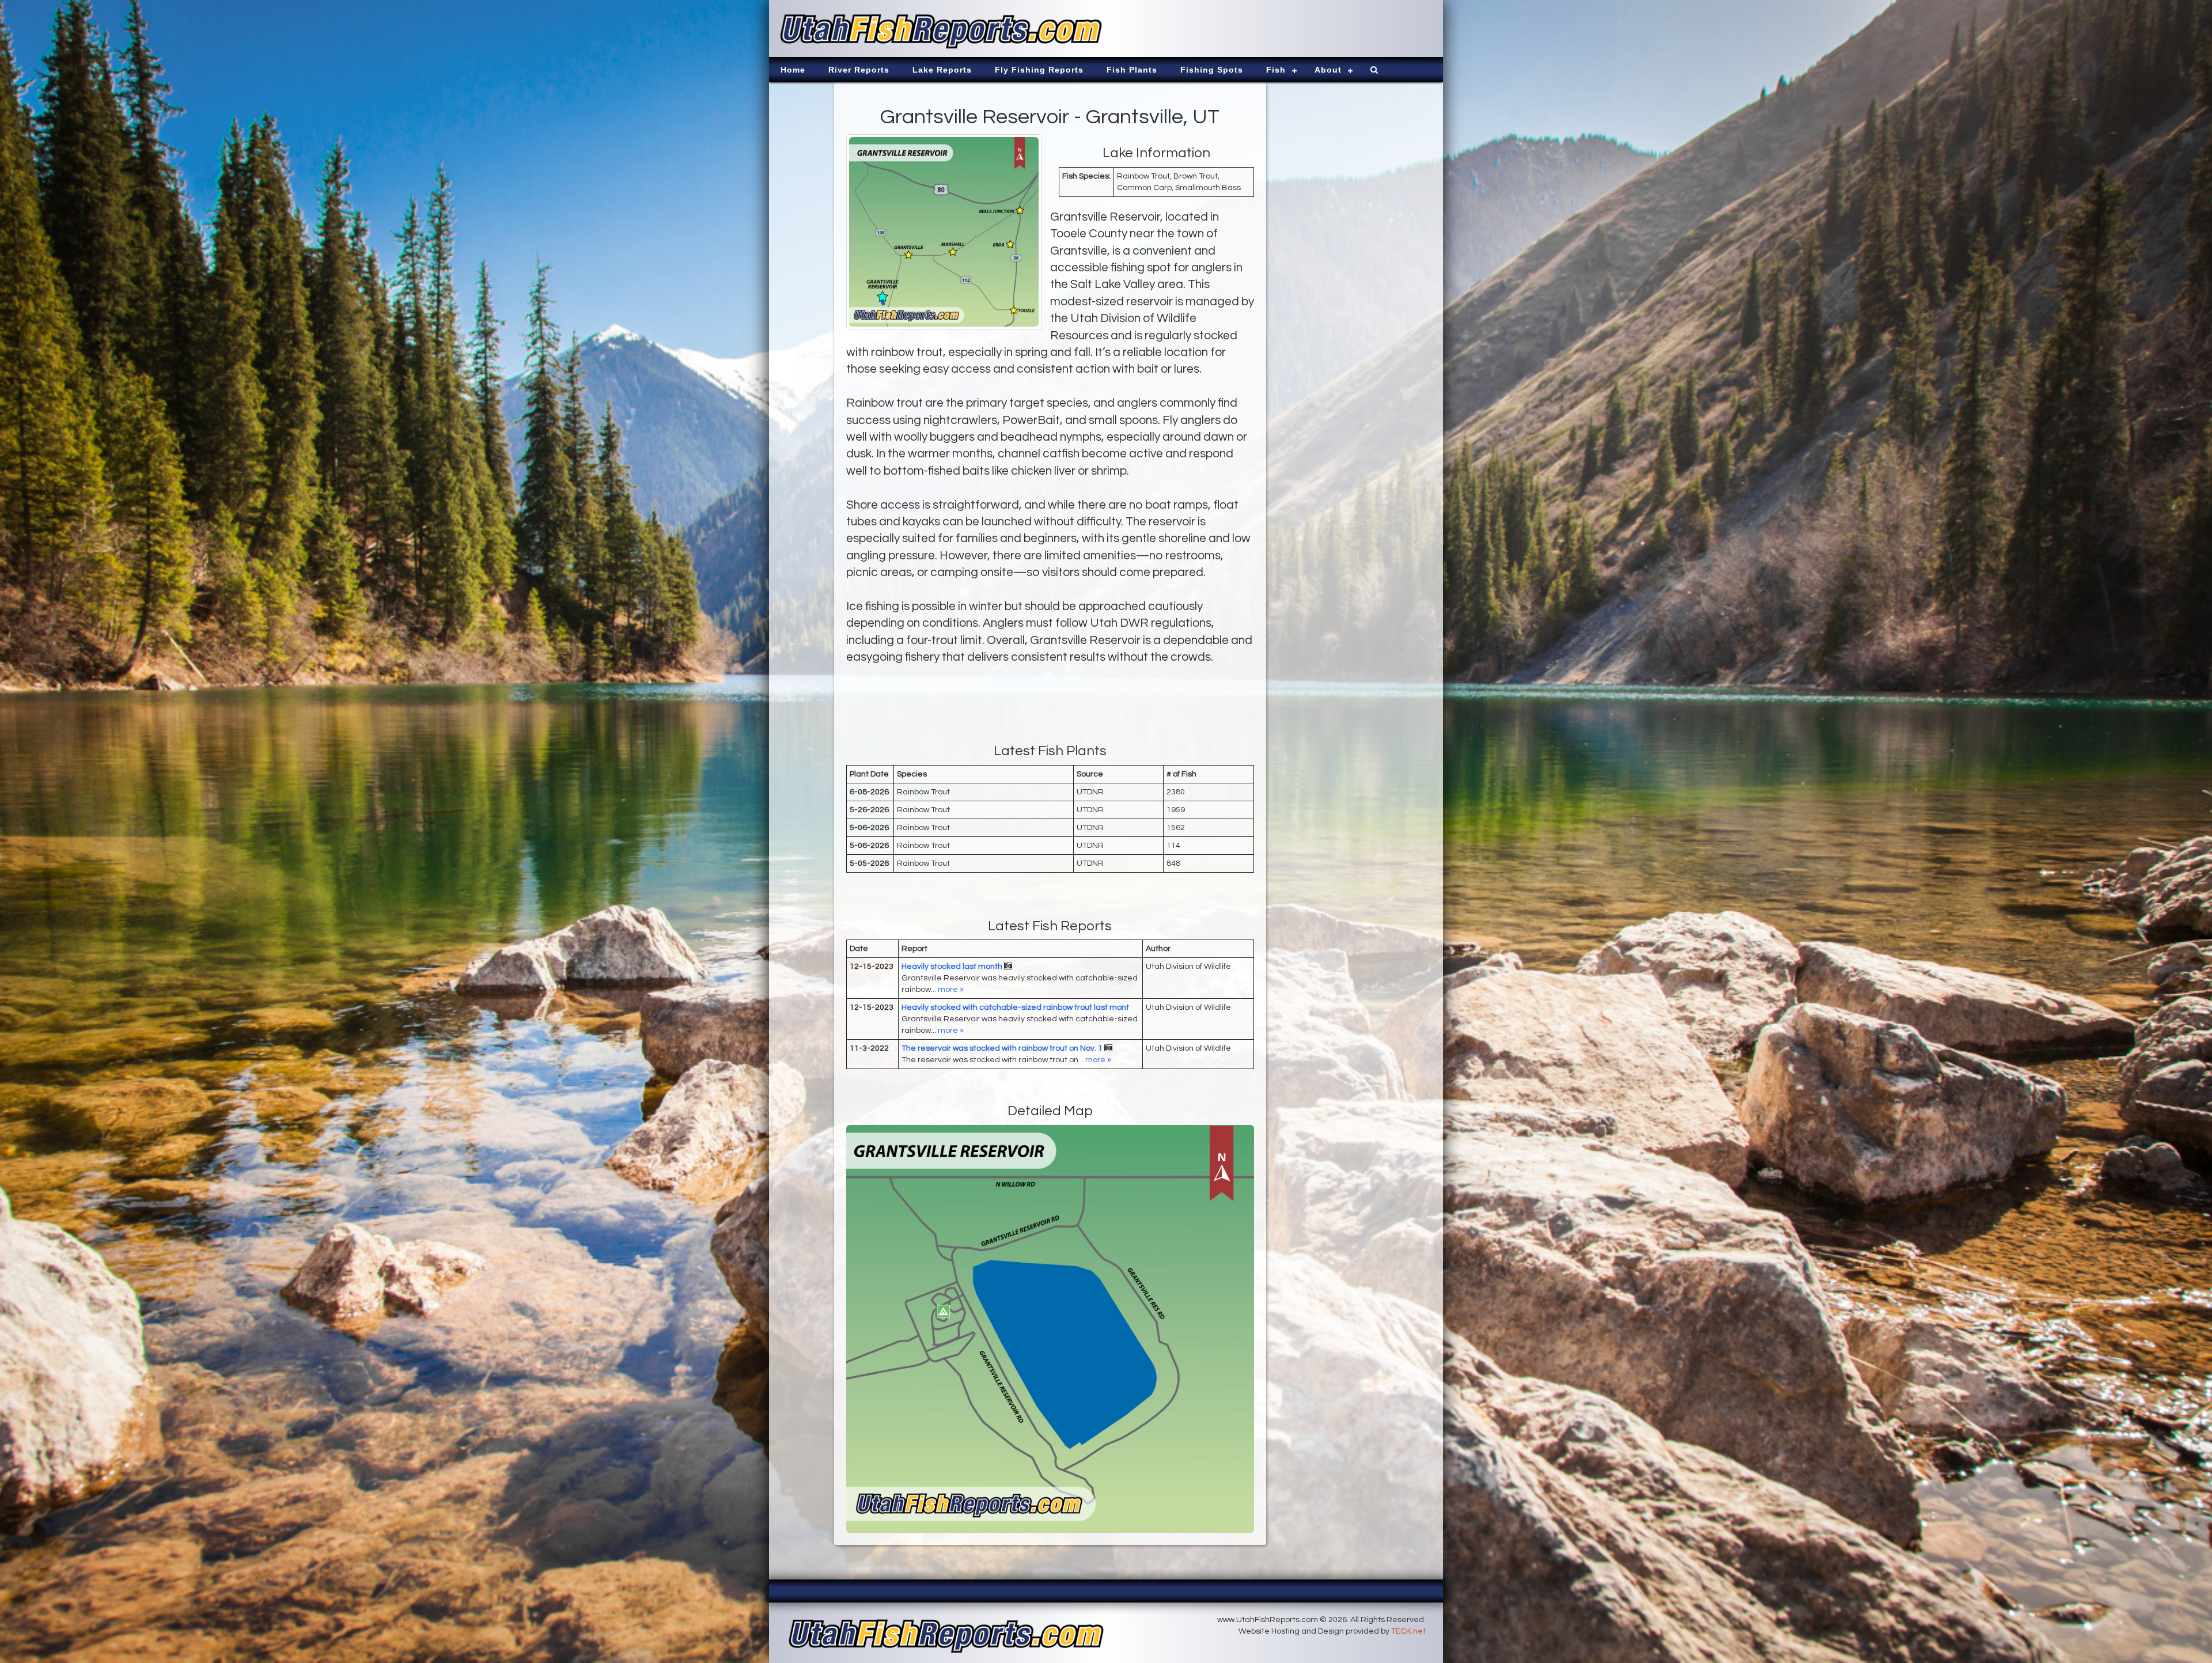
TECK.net (1408, 1631)
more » (951, 990)
